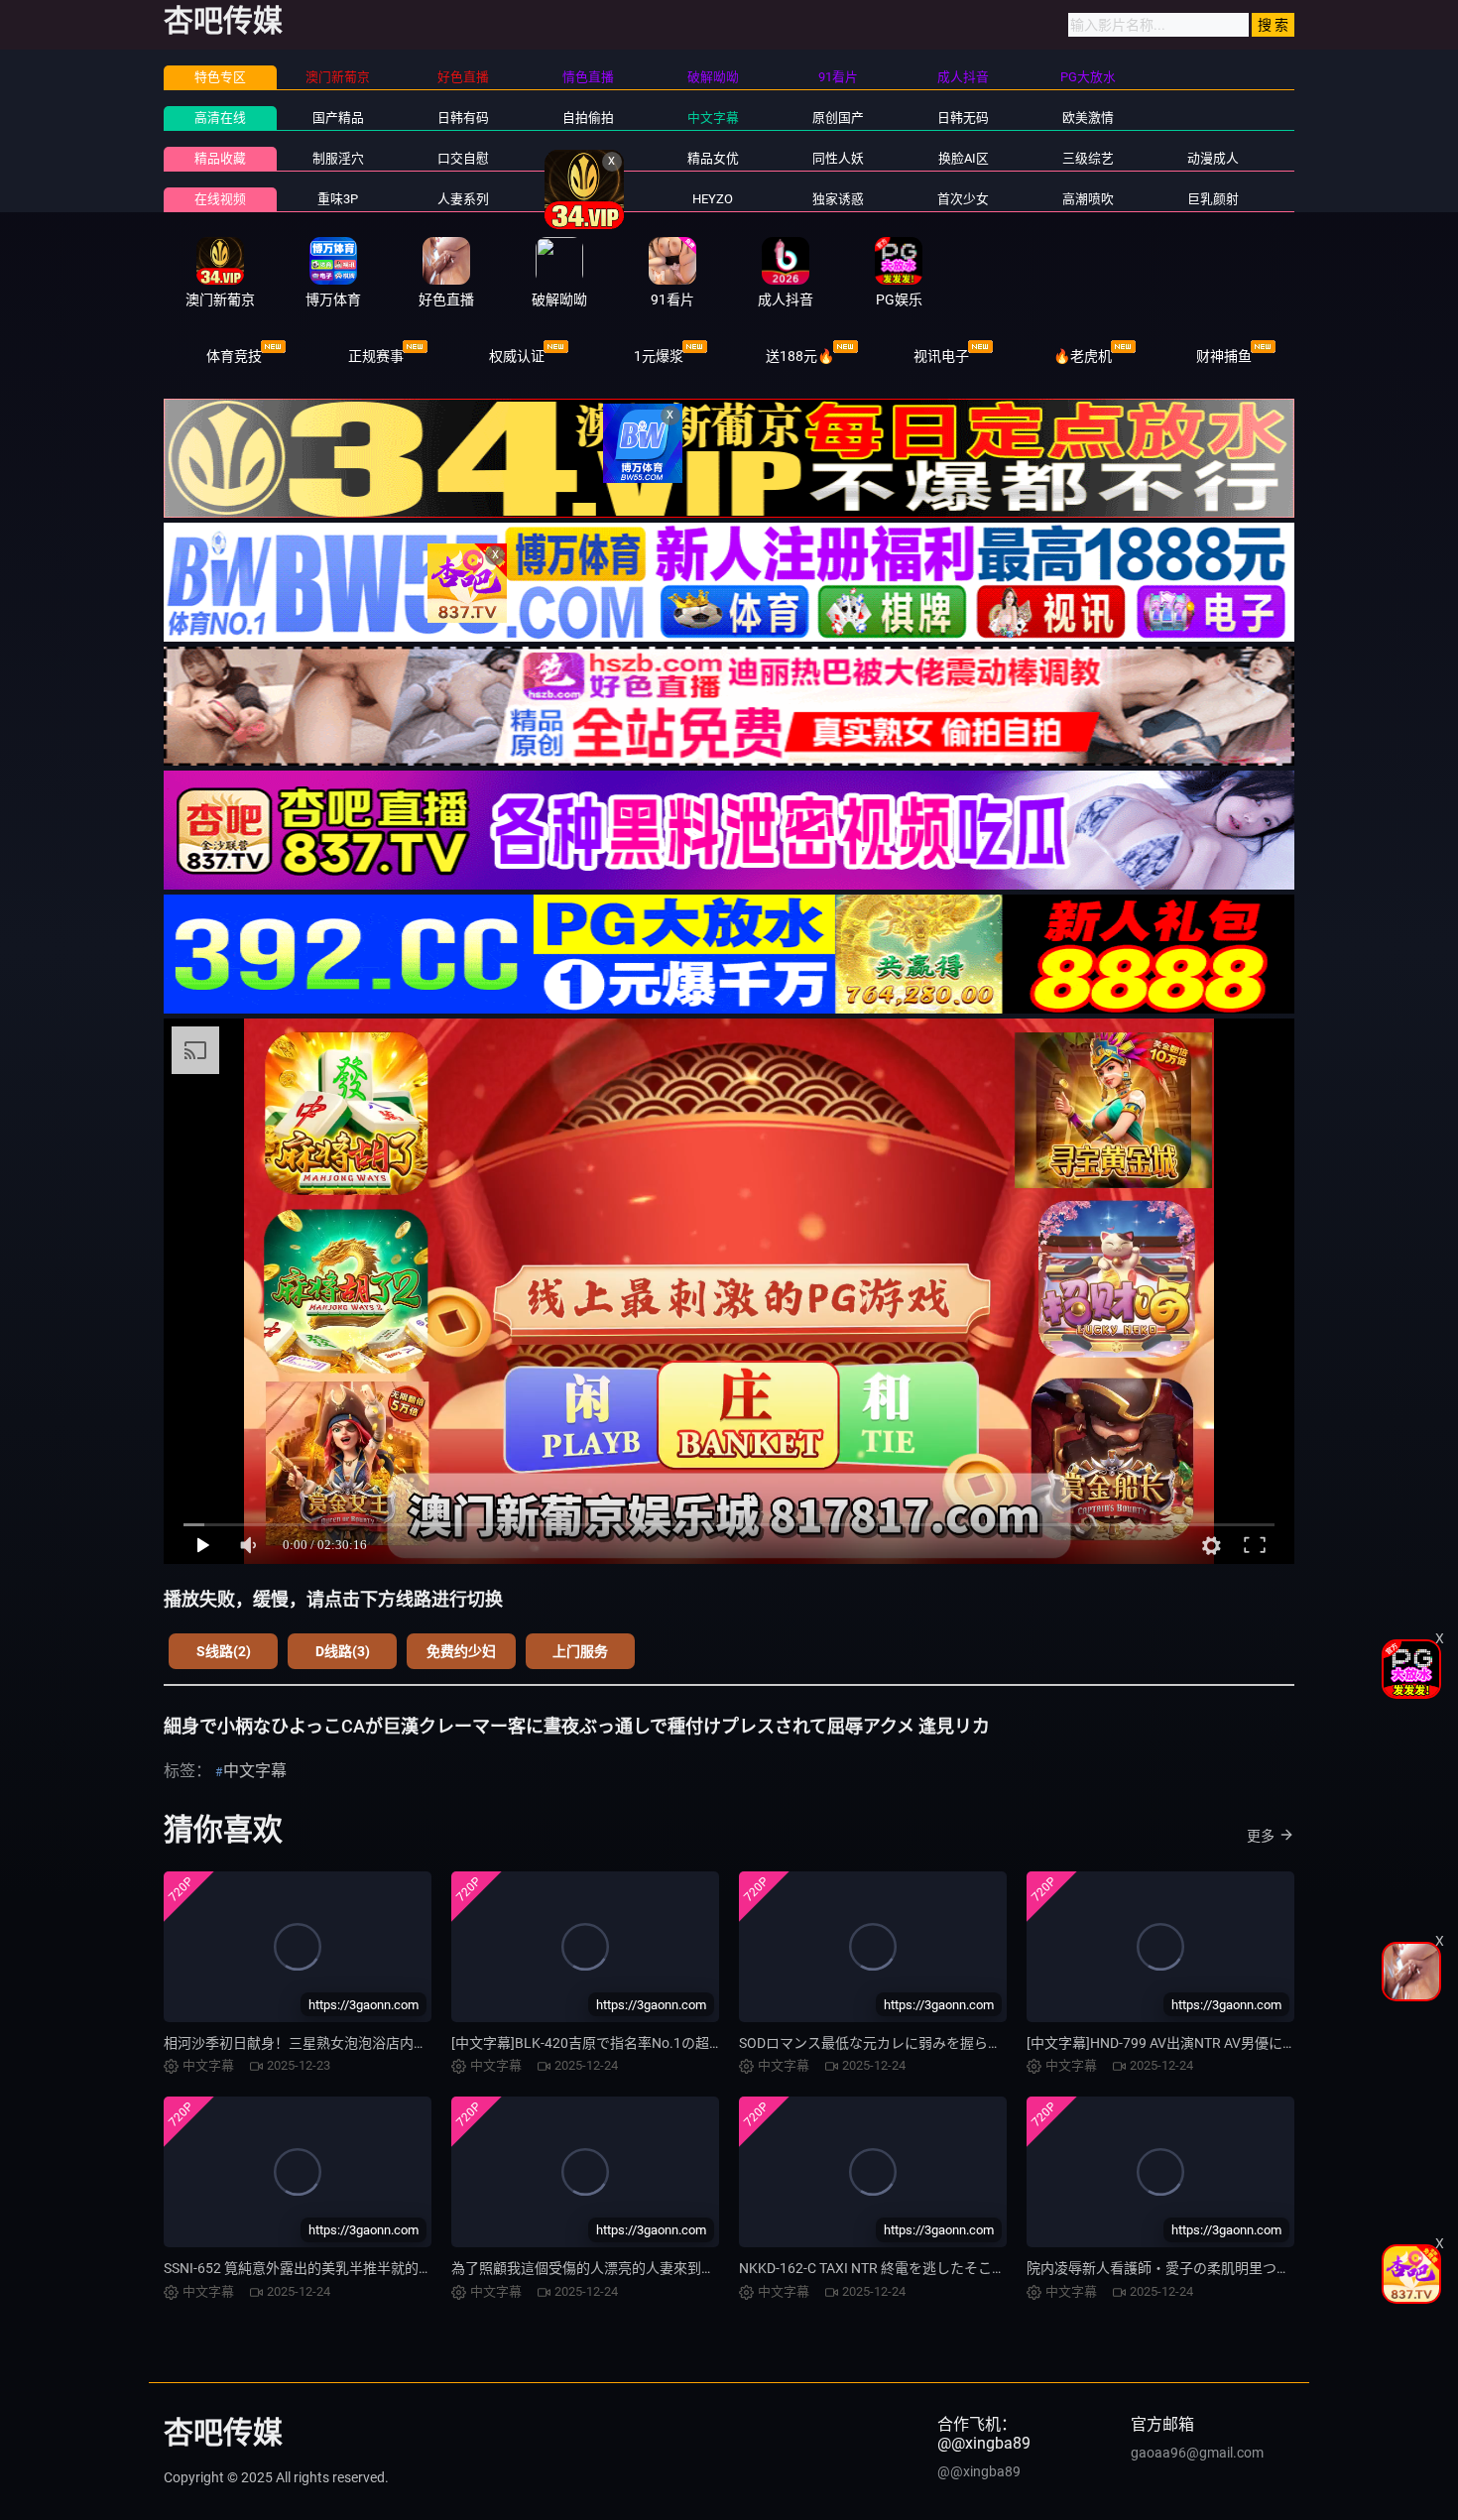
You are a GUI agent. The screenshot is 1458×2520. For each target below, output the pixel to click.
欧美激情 (1088, 118)
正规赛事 (376, 356)
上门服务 (580, 1651)
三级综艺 (1088, 158)
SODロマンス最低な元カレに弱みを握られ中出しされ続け (919, 2043)
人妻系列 (463, 199)
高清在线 (220, 118)
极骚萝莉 (588, 199)
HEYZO (713, 199)
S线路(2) (224, 1651)
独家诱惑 (838, 199)
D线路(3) (343, 1651)
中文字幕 (713, 118)
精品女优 (713, 158)
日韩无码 (963, 118)
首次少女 (963, 199)
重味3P (338, 199)
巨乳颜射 (1213, 199)
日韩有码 (463, 118)
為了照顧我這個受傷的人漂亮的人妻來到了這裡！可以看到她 (639, 2268)
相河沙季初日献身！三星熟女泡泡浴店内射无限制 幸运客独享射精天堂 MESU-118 (414, 2043)
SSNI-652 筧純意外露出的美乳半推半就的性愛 (305, 2268)
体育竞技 (234, 356)
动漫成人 (1213, 158)
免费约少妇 (461, 1651)
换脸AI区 (964, 158)
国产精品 (338, 118)
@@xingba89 (979, 2471)
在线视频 (220, 199)
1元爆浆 (659, 356)
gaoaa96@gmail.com (1197, 2453)
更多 (1261, 1836)
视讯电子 (941, 356)
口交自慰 (463, 158)
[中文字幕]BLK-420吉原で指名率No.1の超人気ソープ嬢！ (628, 2043)
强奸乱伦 (588, 158)
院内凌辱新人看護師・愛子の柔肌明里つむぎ (1165, 2268)
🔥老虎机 (1083, 356)
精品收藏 (220, 158)
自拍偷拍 (588, 118)
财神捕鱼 (1224, 356)
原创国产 (838, 118)
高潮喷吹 (1088, 199)
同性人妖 (838, 158)
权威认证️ (517, 356)
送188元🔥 (800, 356)
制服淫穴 (338, 158)
